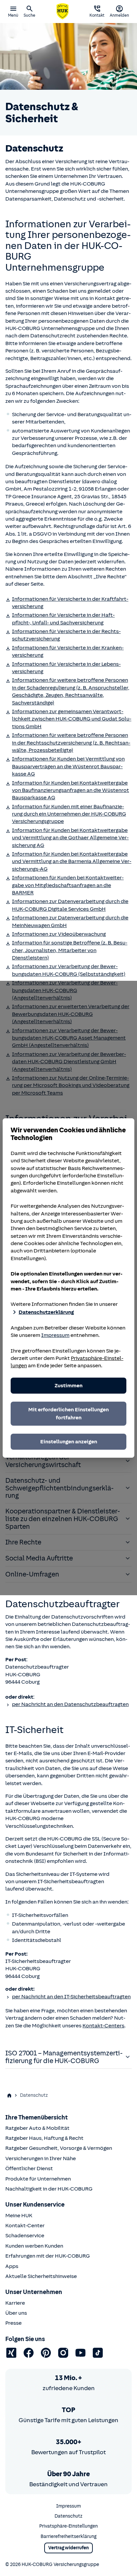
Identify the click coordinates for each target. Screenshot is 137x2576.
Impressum (55, 1335)
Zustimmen (68, 1386)
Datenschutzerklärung (46, 1312)
